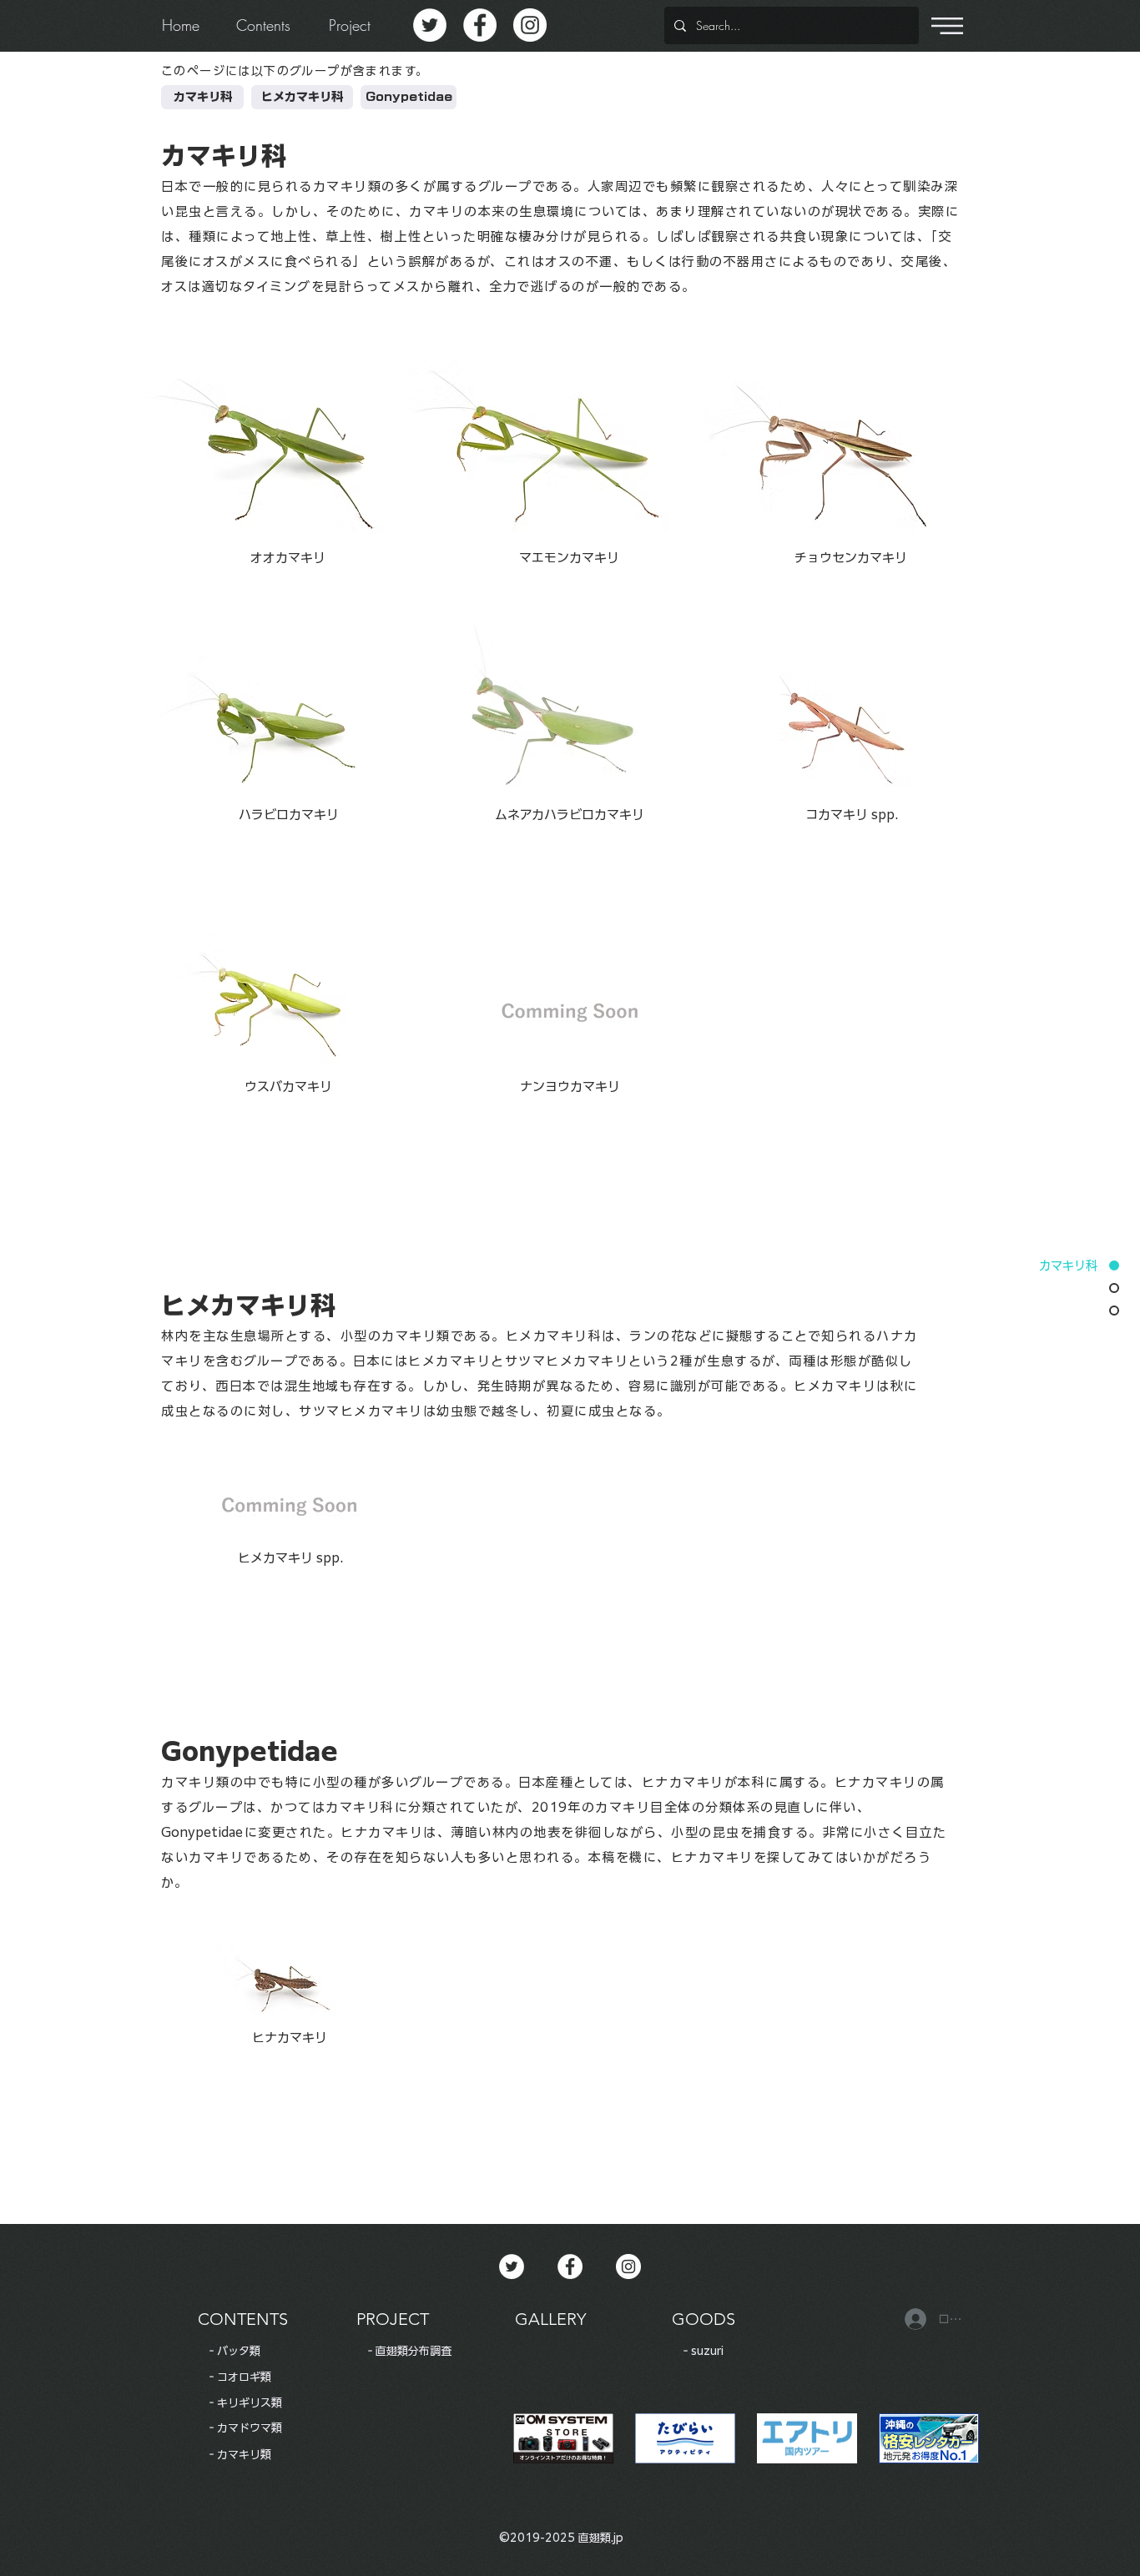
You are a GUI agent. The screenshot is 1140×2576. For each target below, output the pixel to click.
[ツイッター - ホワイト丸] (430, 25)
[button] (947, 26)
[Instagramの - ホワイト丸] (530, 25)
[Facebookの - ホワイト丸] (480, 25)
